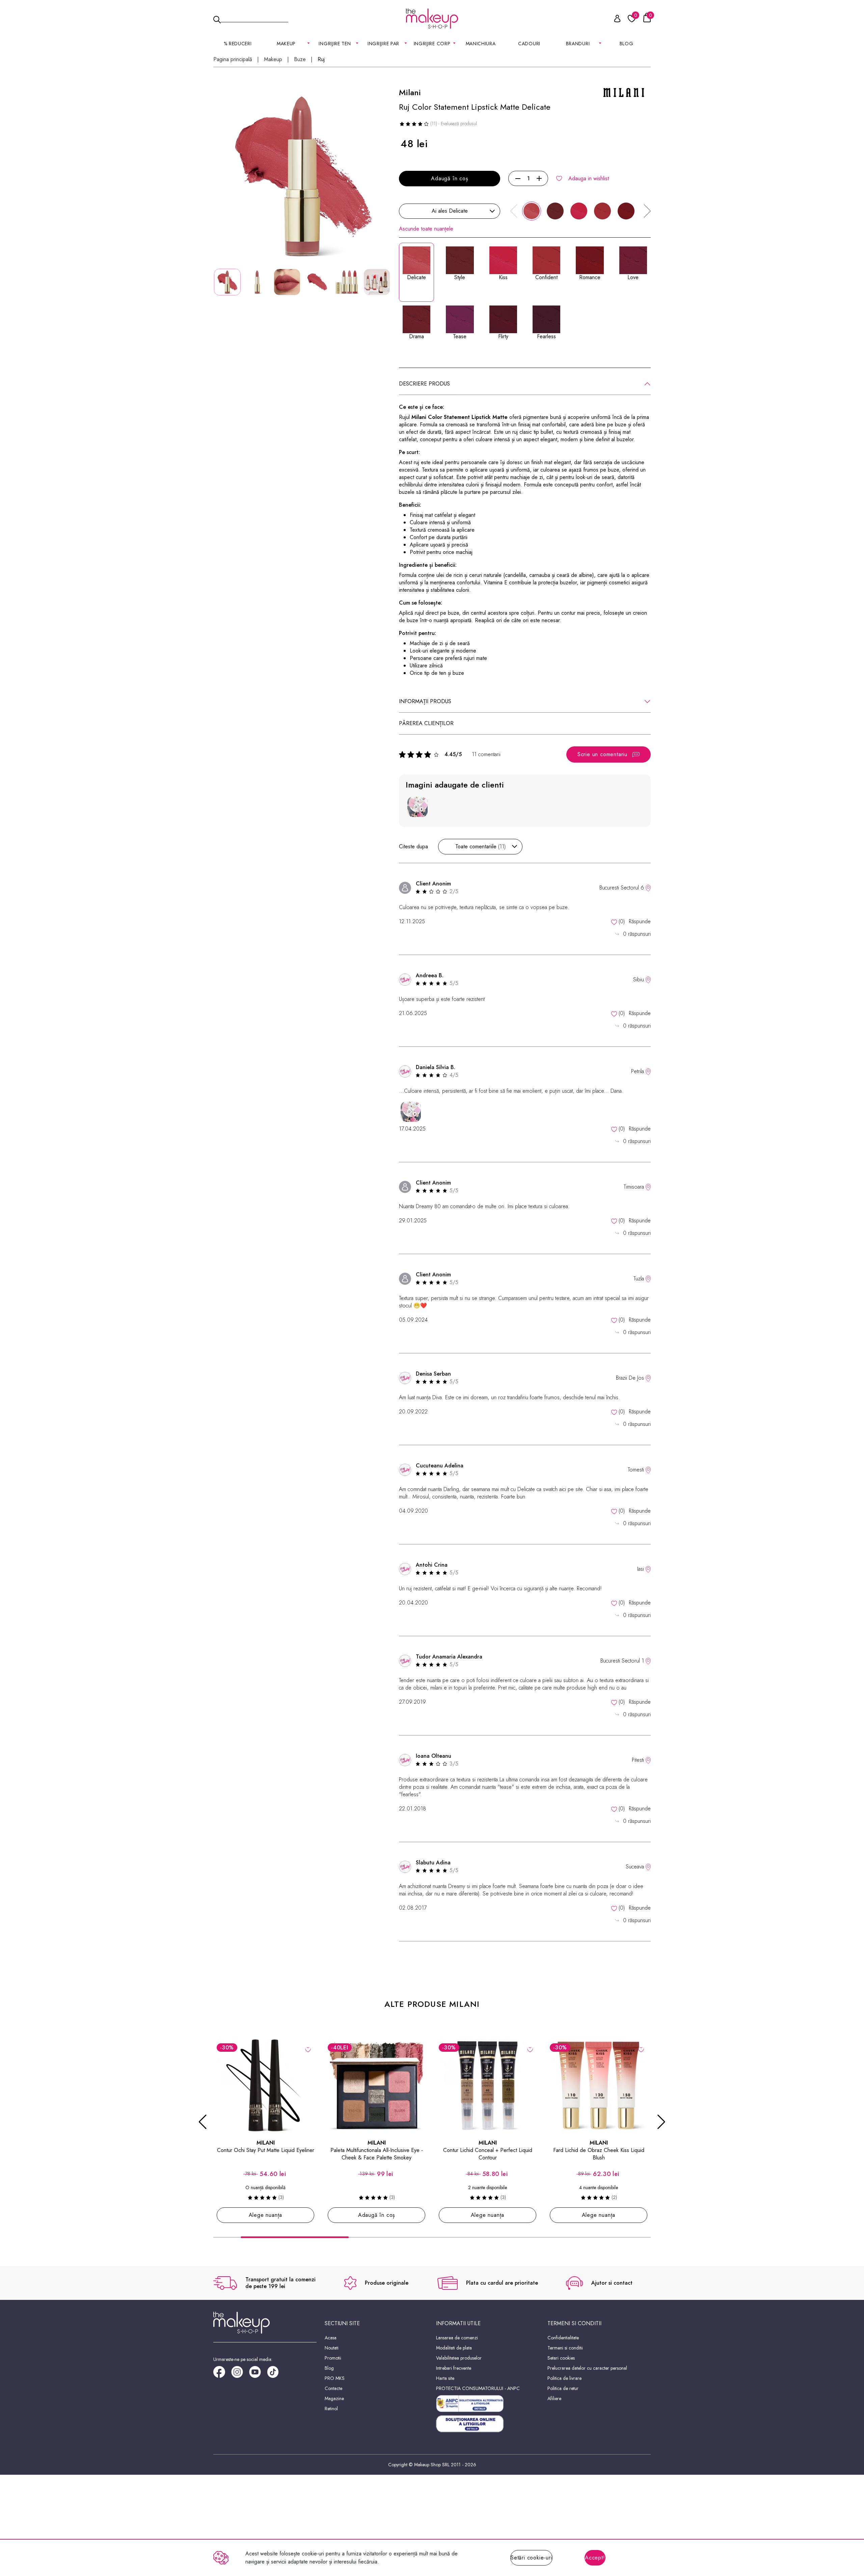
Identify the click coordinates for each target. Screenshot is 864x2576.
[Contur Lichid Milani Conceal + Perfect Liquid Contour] (376, 2085)
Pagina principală (233, 59)
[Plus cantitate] (539, 179)
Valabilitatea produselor (459, 2358)
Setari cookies (561, 2358)
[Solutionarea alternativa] (488, 2404)
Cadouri (529, 44)
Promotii (333, 2358)
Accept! (595, 2558)
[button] (647, 211)
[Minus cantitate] (518, 179)
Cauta (254, 18)
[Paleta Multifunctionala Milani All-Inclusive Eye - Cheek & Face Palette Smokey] (265, 2085)
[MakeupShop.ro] (432, 19)
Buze (300, 59)
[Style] (555, 211)
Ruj (321, 59)
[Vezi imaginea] (302, 176)
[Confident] (602, 211)
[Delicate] (532, 211)
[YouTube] (258, 2374)
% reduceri (238, 44)
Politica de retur (563, 2388)
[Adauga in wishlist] (308, 2049)
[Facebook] (222, 2374)
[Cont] (614, 20)
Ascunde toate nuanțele (426, 229)
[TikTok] (276, 2374)
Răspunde (640, 921)
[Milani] (624, 92)
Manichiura (481, 44)
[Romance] (626, 211)
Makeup (273, 59)
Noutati (332, 2348)
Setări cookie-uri (531, 2558)
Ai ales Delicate (450, 211)
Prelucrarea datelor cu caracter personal (587, 2368)
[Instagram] (240, 2374)
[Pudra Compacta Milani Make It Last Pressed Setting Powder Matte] (599, 2085)
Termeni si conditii (565, 2348)
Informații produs (425, 701)
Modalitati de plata (454, 2348)
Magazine (334, 2398)
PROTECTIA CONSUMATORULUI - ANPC (478, 2388)
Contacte (333, 2388)
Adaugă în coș (449, 178)
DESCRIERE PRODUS (424, 384)
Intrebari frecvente (454, 2368)
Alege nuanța (377, 2215)
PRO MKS (335, 2378)
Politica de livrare (564, 2378)
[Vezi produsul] (419, 2049)
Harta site (445, 2378)
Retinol (331, 2409)
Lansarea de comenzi (457, 2338)
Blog (627, 44)
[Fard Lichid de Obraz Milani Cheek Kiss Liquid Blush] (488, 2085)
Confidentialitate (563, 2338)
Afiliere (554, 2398)
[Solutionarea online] (488, 2424)
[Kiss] (579, 211)
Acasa (331, 2338)
